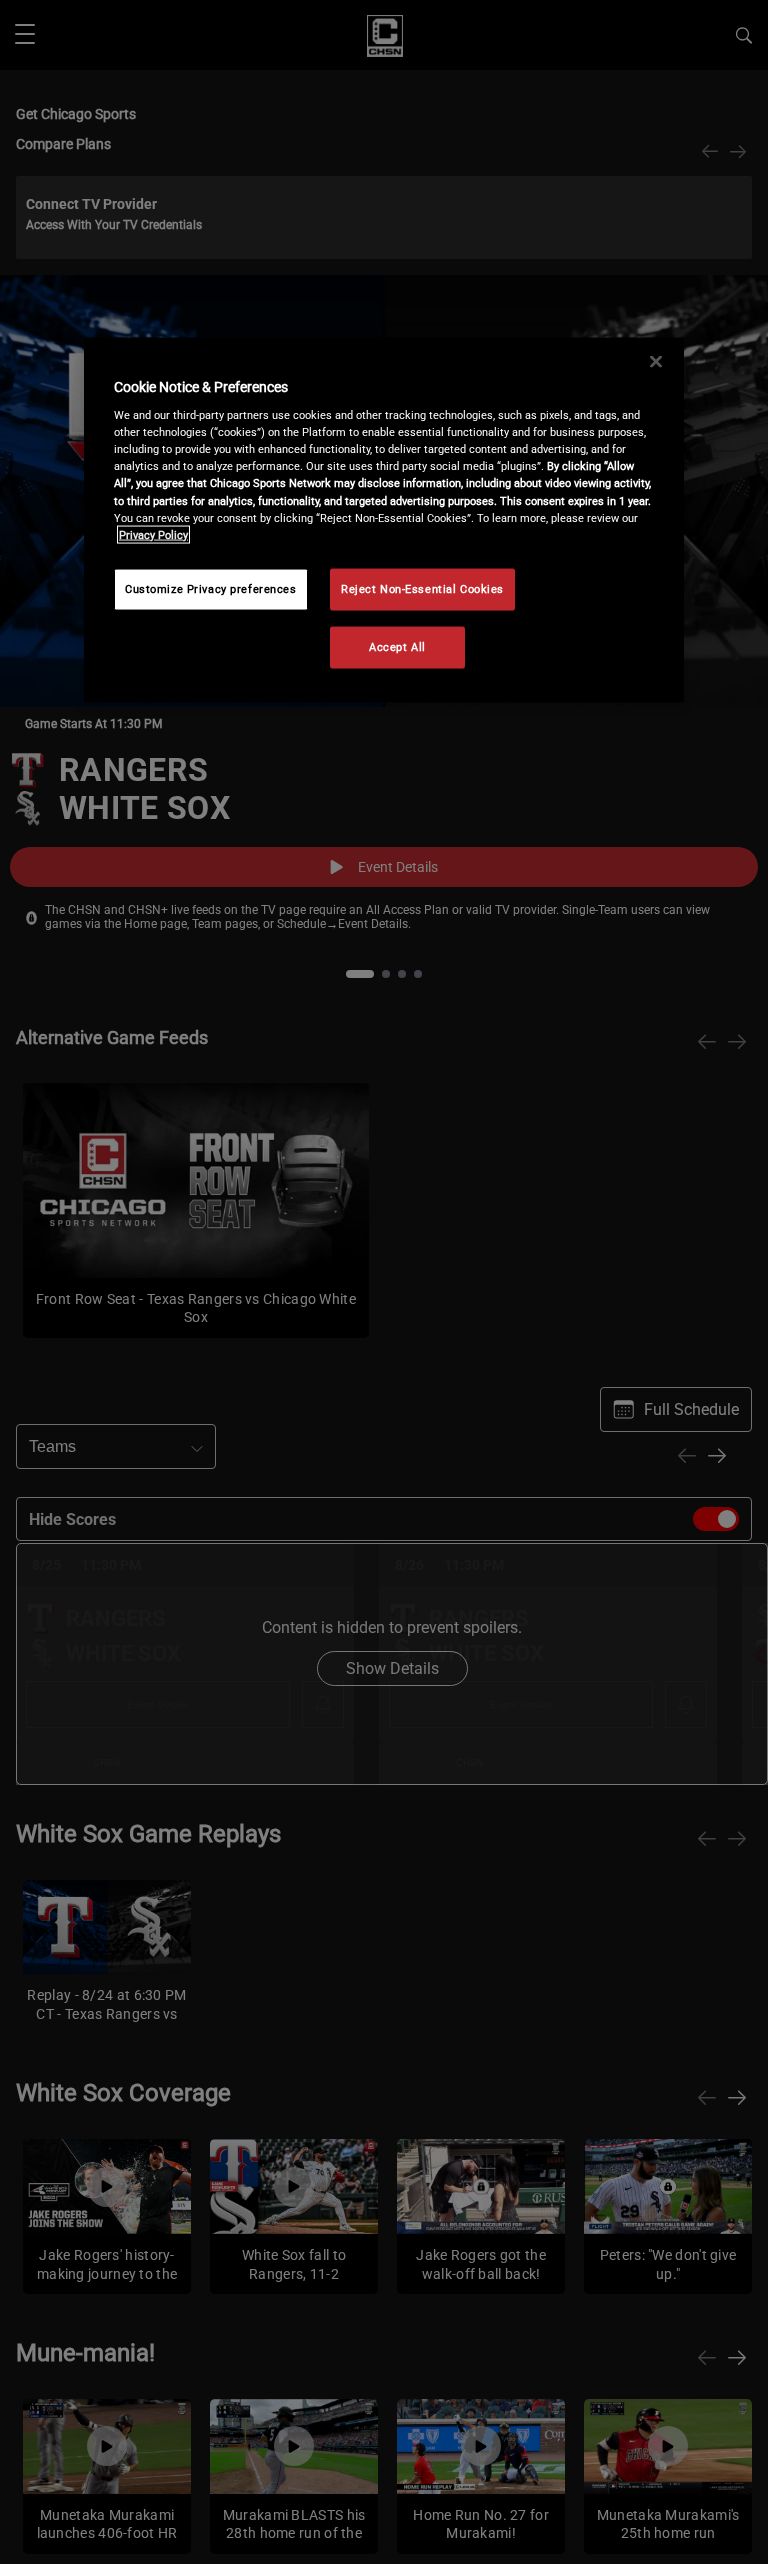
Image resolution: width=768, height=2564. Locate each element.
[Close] (656, 361)
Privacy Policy (153, 534)
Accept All (397, 646)
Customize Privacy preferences (211, 588)
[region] (384, 519)
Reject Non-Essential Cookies (422, 588)
